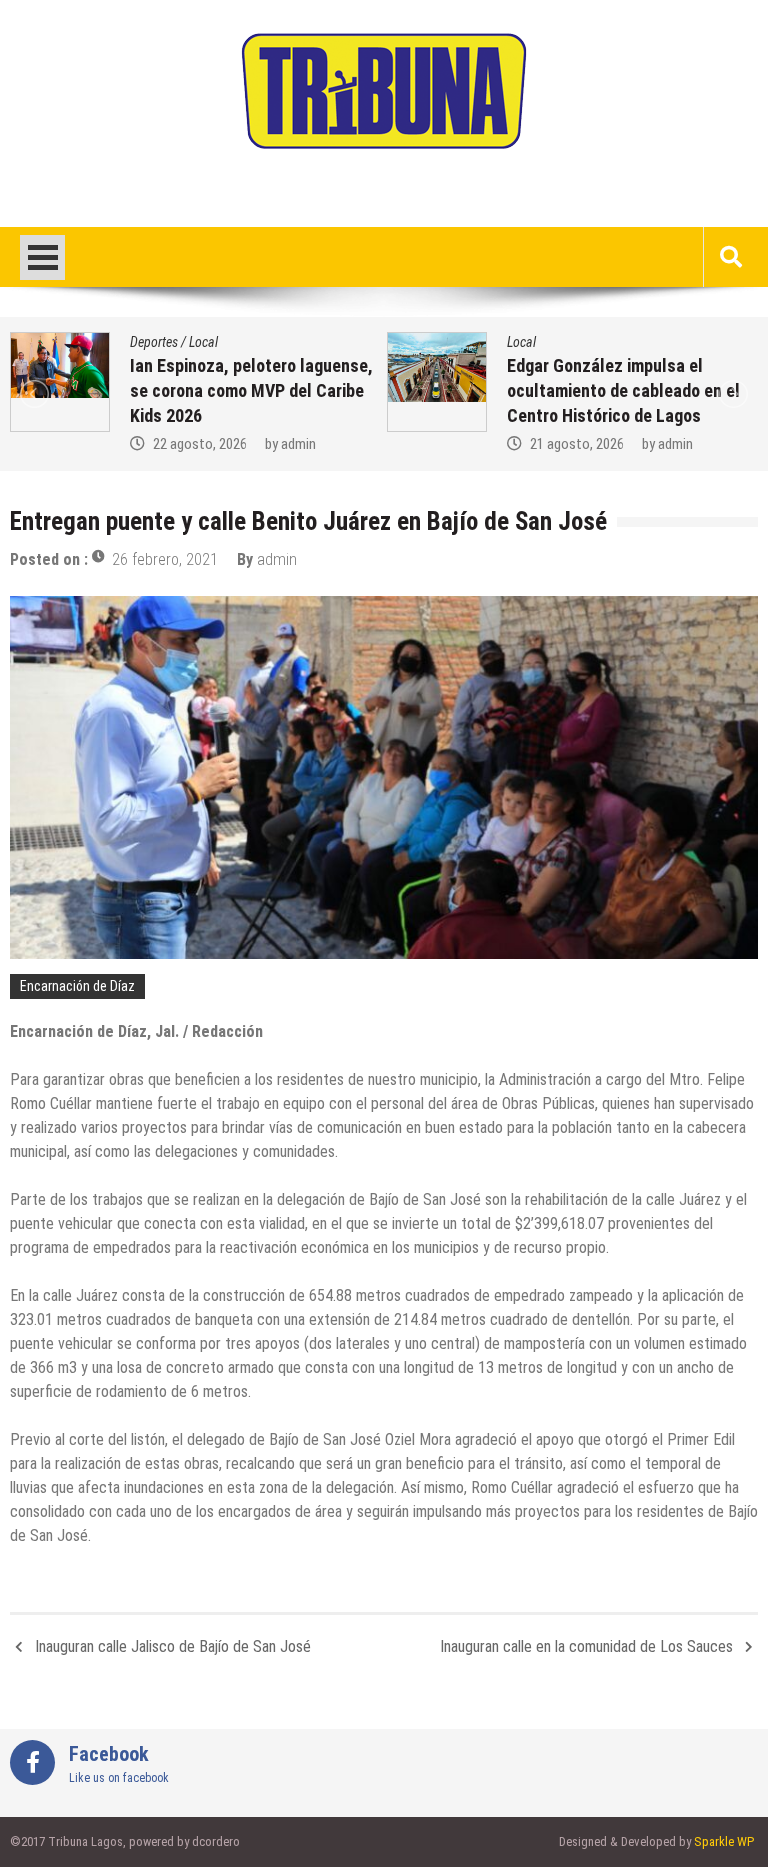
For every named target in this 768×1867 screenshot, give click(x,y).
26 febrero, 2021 (165, 559)
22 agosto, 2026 (200, 444)
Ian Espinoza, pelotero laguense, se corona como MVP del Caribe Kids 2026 (251, 390)
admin (298, 444)
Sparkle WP (724, 1841)
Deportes (154, 342)
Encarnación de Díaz (77, 986)
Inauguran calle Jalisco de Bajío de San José (173, 1646)
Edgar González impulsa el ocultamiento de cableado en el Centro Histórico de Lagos (623, 390)
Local (203, 342)
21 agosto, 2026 (577, 444)
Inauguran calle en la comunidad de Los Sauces (586, 1646)
